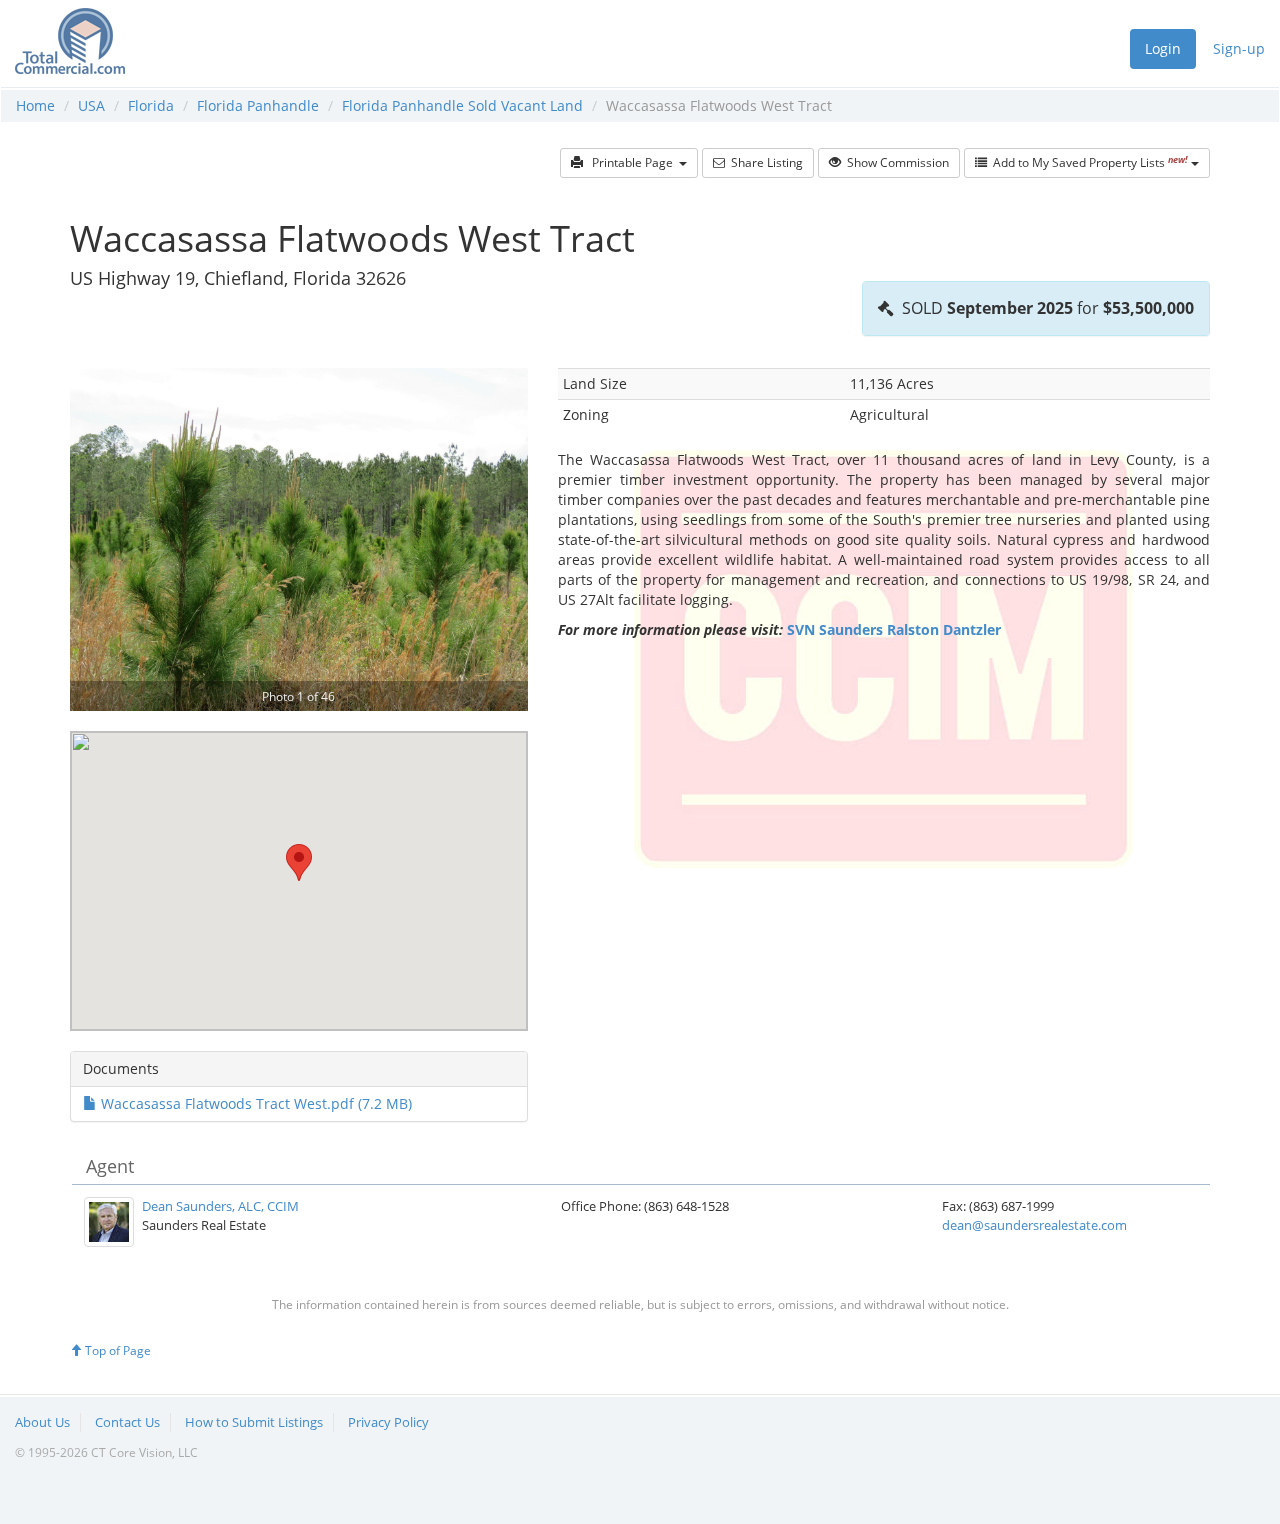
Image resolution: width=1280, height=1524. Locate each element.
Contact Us (127, 1422)
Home (35, 105)
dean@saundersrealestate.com (1034, 1225)
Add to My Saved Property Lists (1087, 162)
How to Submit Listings (254, 1422)
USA (91, 105)
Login (1163, 48)
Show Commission (895, 162)
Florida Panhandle (258, 105)
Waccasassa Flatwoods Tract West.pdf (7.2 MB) (254, 1103)
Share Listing (764, 162)
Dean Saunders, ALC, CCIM (220, 1206)
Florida (151, 105)
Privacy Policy (388, 1422)
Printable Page (631, 162)
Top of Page (116, 1350)
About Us (42, 1422)
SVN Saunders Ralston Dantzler (894, 629)
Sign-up (1239, 48)
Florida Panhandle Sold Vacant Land (462, 105)
